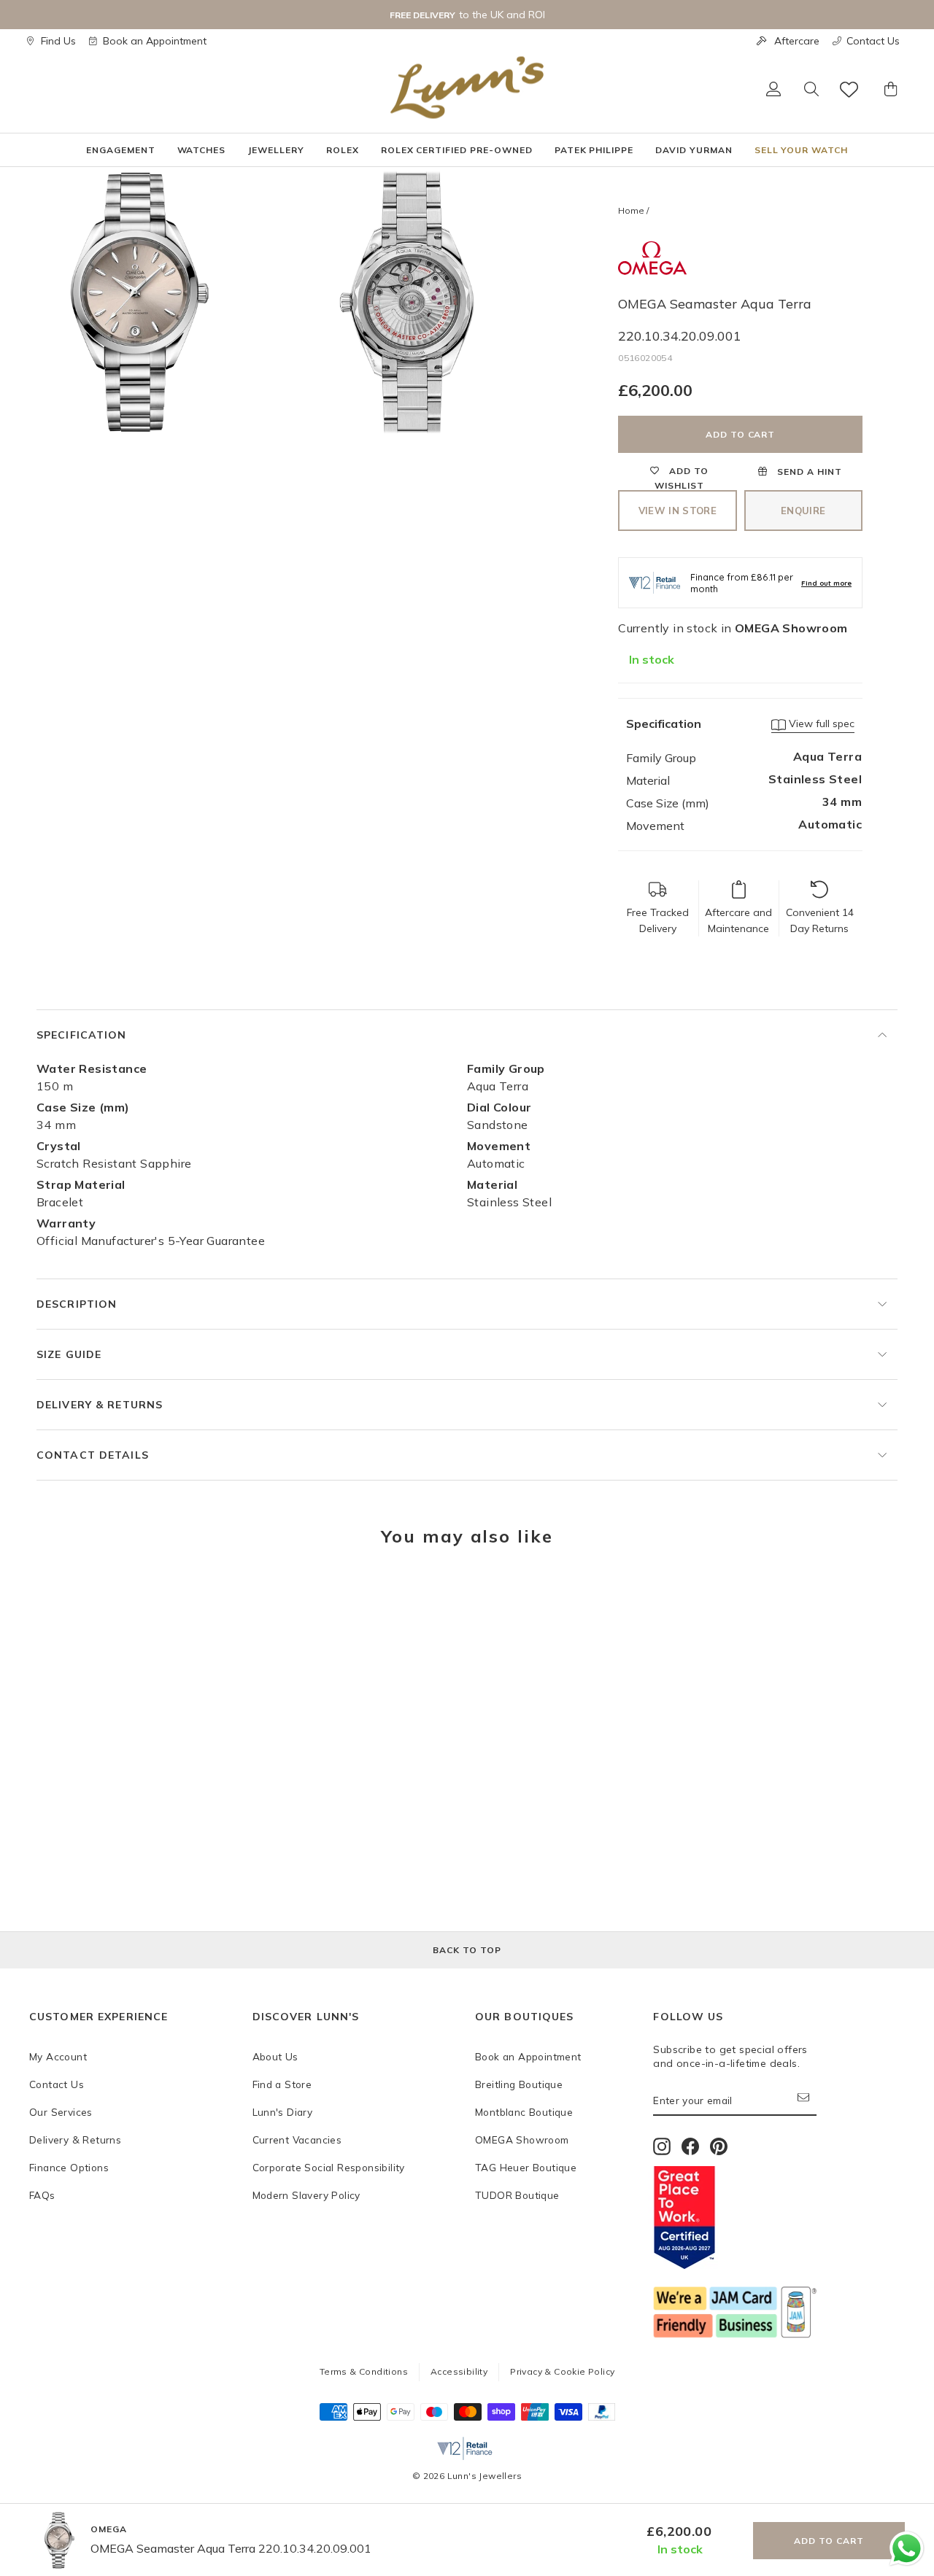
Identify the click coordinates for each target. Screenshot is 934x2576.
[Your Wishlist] (850, 89)
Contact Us (873, 41)
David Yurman (694, 150)
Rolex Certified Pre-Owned (457, 150)
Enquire (803, 511)
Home (631, 210)
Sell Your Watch (801, 150)
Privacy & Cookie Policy (562, 2371)
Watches (202, 150)
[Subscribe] (807, 2101)
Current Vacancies (297, 2139)
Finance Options (69, 2167)
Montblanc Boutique (524, 2112)
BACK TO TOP (467, 1950)
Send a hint (808, 472)
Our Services (61, 2112)
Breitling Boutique (519, 2084)
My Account (58, 2056)
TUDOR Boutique (517, 2195)
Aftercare (797, 41)
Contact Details (93, 1455)
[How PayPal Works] (602, 2416)
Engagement (121, 150)
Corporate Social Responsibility (329, 2167)
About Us (275, 2056)
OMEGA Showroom (522, 2139)
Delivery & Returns (100, 1405)
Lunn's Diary (283, 2112)
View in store (678, 511)
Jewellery (276, 150)
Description (77, 1304)
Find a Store (282, 2084)
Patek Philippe (594, 150)
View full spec (820, 723)
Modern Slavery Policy (306, 2195)
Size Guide (69, 1354)
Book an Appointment (155, 41)
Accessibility (459, 2371)
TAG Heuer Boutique (526, 2167)
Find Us (58, 41)
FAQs (42, 2195)
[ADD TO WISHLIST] (47, 1602)
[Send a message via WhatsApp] (907, 2549)
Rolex (343, 150)
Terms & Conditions (364, 2371)
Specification (82, 1035)
